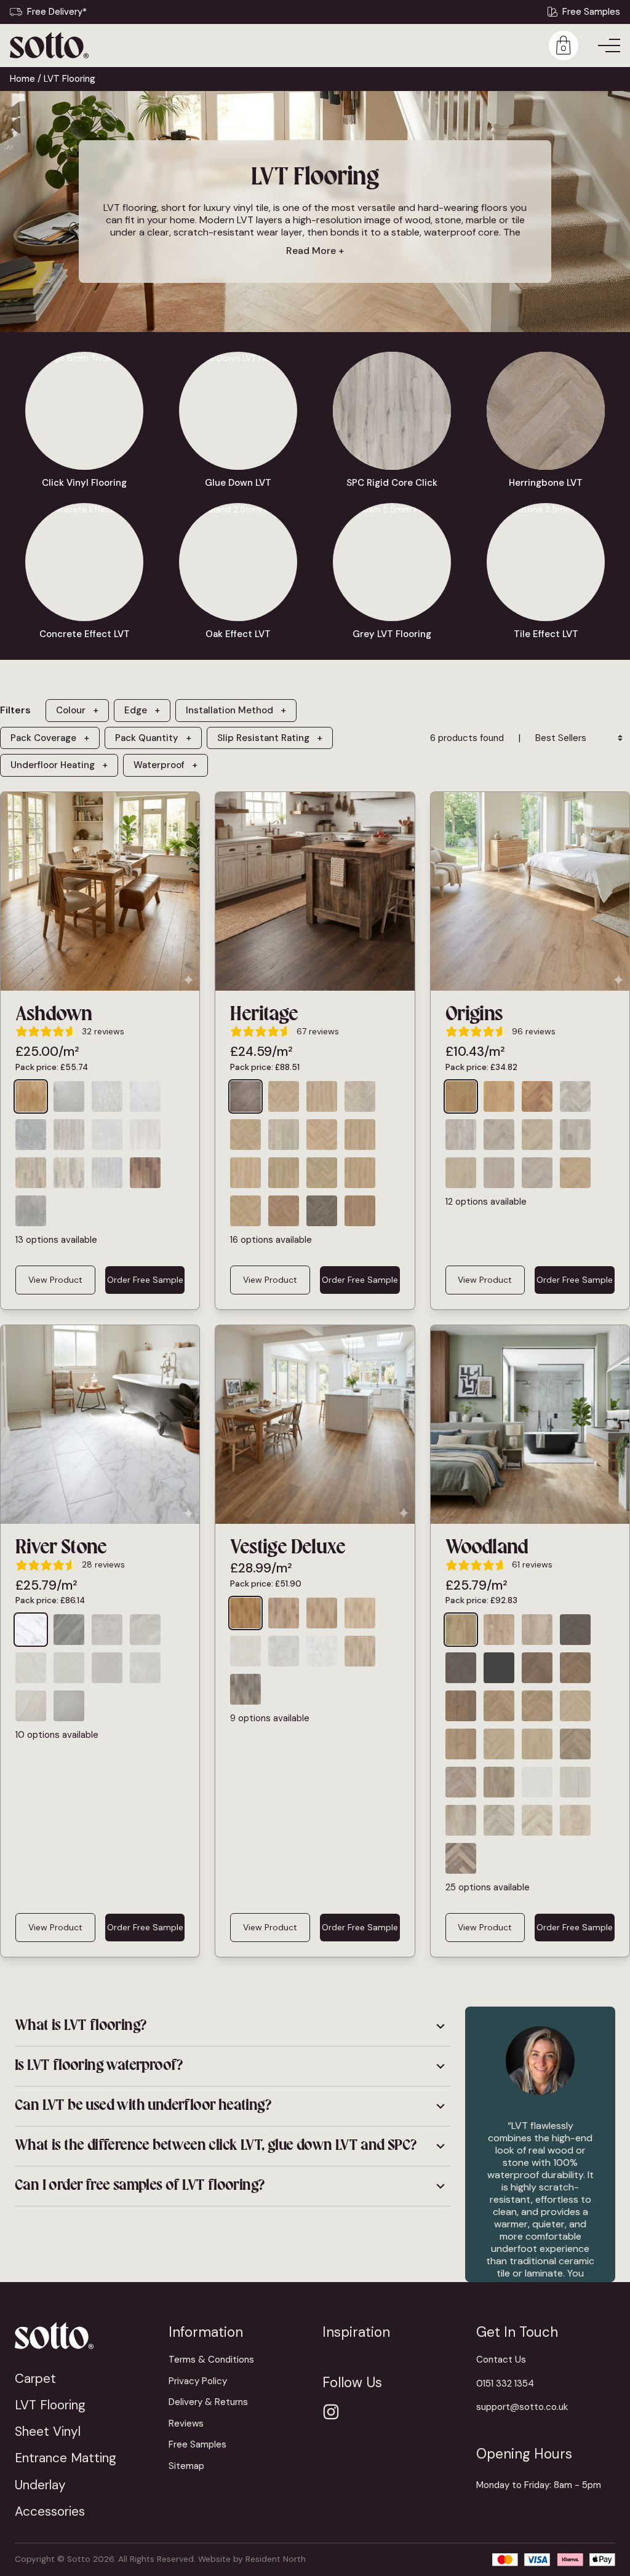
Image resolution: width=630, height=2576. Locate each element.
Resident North (276, 2559)
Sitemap (186, 2466)
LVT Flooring (50, 2405)
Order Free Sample (145, 1280)
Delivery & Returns (208, 2402)
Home (22, 79)
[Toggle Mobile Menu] (609, 46)
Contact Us (501, 2360)
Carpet (35, 2378)
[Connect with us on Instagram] (331, 2412)
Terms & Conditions (211, 2360)
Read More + (315, 251)
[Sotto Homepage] (49, 45)
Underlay (40, 2485)
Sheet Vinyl (48, 2431)
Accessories (50, 2511)
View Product (55, 1280)
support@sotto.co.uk (522, 2407)
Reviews (186, 2423)
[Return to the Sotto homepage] (84, 2335)
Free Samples (591, 12)
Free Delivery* (57, 12)
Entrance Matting (66, 2458)
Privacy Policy (198, 2381)
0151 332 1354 (505, 2384)
